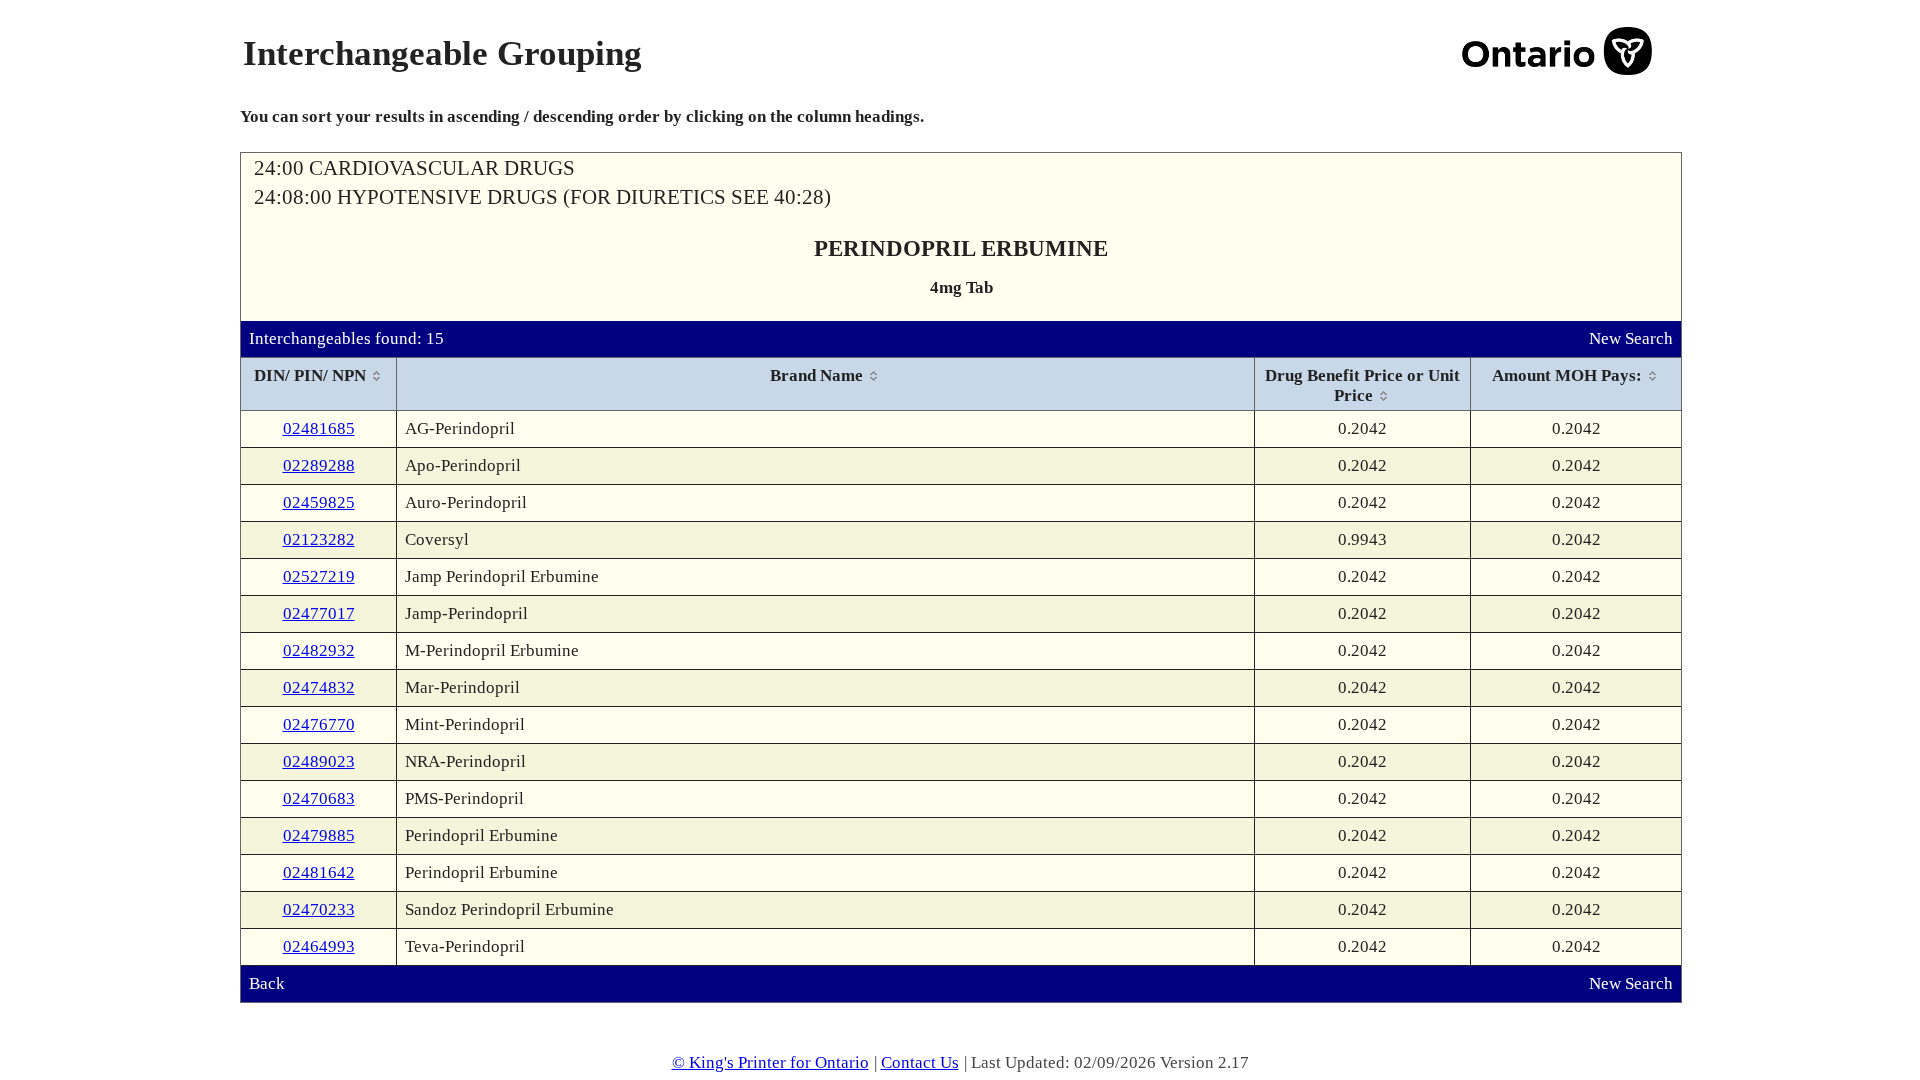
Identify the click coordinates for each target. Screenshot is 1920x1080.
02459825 (319, 502)
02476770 (319, 724)
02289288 (319, 465)
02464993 (319, 946)
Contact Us (920, 1062)
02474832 (319, 687)
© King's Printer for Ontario (770, 1062)
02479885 (319, 835)
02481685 (319, 428)
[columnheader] (319, 384)
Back (267, 983)
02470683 (319, 798)
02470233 (319, 909)
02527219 (319, 576)
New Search (1631, 338)
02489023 (319, 761)
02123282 (319, 539)
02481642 (319, 872)
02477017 (319, 613)
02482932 (319, 650)
